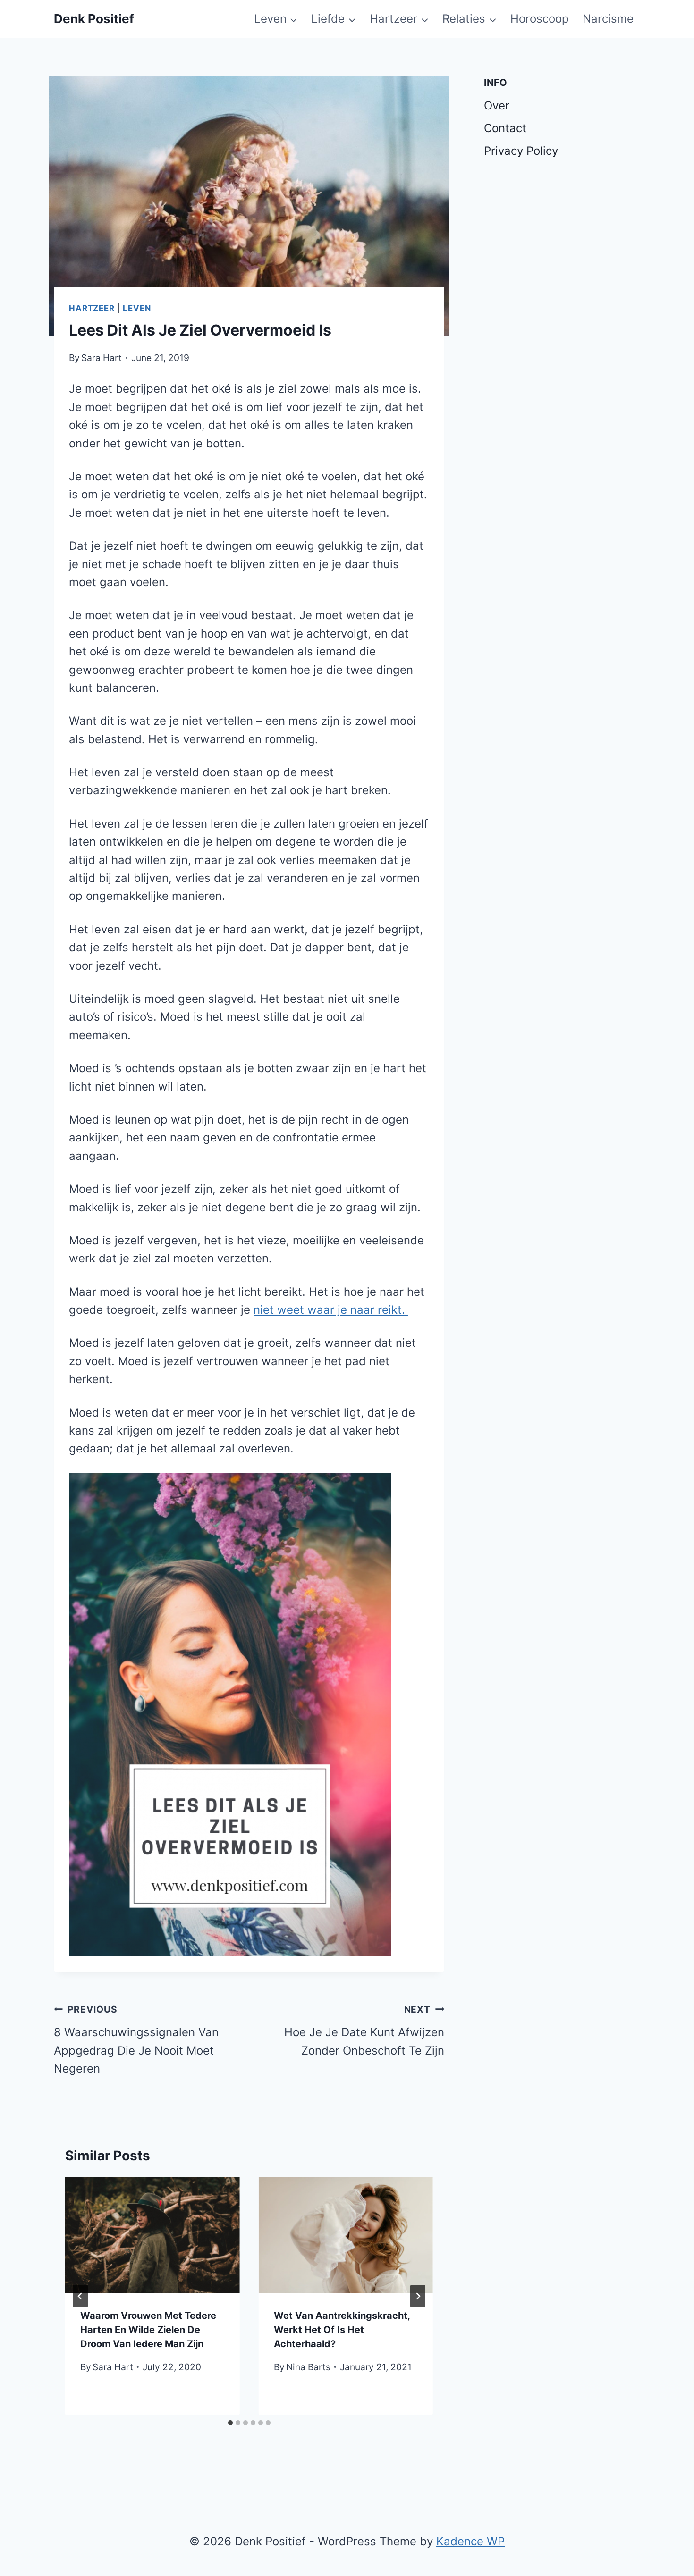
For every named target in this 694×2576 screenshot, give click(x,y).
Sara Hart (102, 358)
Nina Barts (308, 2367)
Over (497, 105)
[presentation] (152, 2235)
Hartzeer (92, 308)
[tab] (230, 2423)
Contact (505, 128)
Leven (137, 308)
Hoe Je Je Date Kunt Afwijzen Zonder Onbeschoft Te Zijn (364, 2031)
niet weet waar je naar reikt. (331, 1310)
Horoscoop (540, 19)
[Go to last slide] (80, 2296)
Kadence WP (470, 2541)
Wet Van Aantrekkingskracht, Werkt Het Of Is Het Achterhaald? (342, 2330)
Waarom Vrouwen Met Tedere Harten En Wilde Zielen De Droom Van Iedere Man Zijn (148, 2330)
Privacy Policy (521, 151)
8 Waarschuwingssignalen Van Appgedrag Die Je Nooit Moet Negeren (136, 2039)
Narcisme (608, 19)
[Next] (418, 2296)
